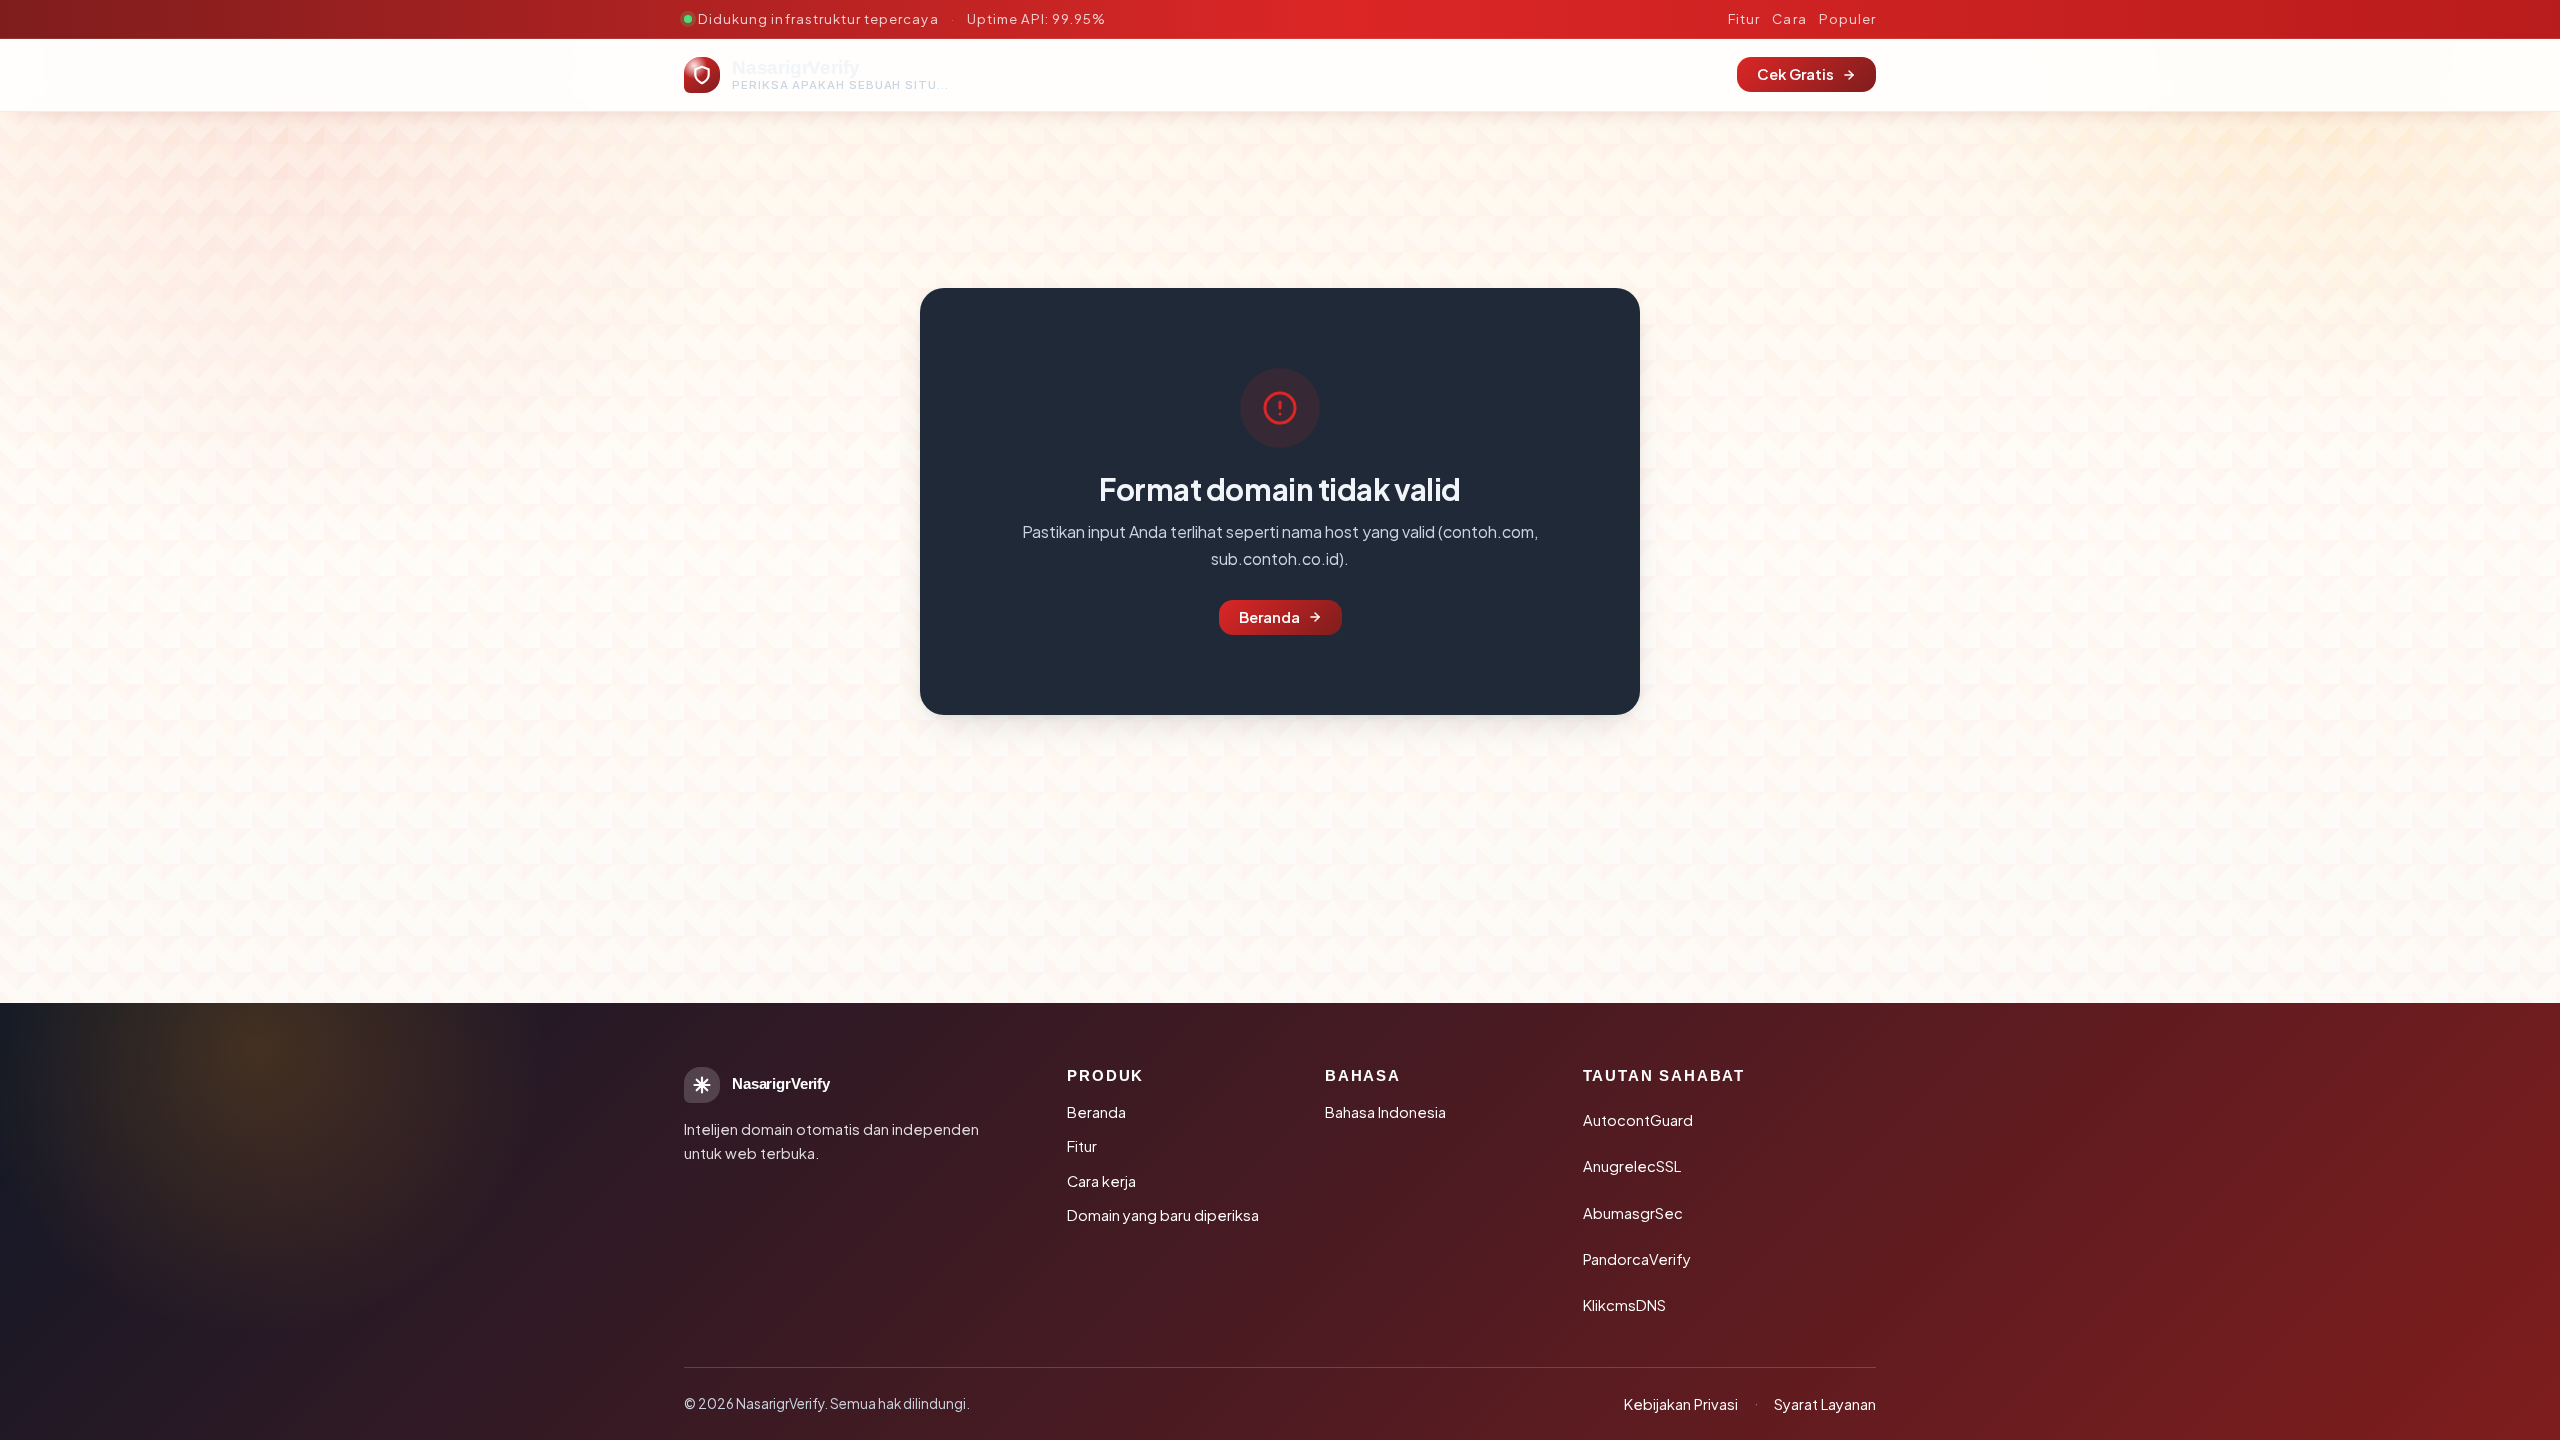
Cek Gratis (1795, 74)
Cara (1789, 18)
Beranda (1269, 617)
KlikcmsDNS (1624, 1305)
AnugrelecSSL (1632, 1166)
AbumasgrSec (1633, 1213)
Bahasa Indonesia (1385, 1112)
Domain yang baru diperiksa (1163, 1215)
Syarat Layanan (1825, 1404)
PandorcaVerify (1637, 1259)
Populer (1847, 18)
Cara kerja (1101, 1181)
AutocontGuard (1638, 1120)
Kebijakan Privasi (1681, 1404)
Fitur (1744, 18)
